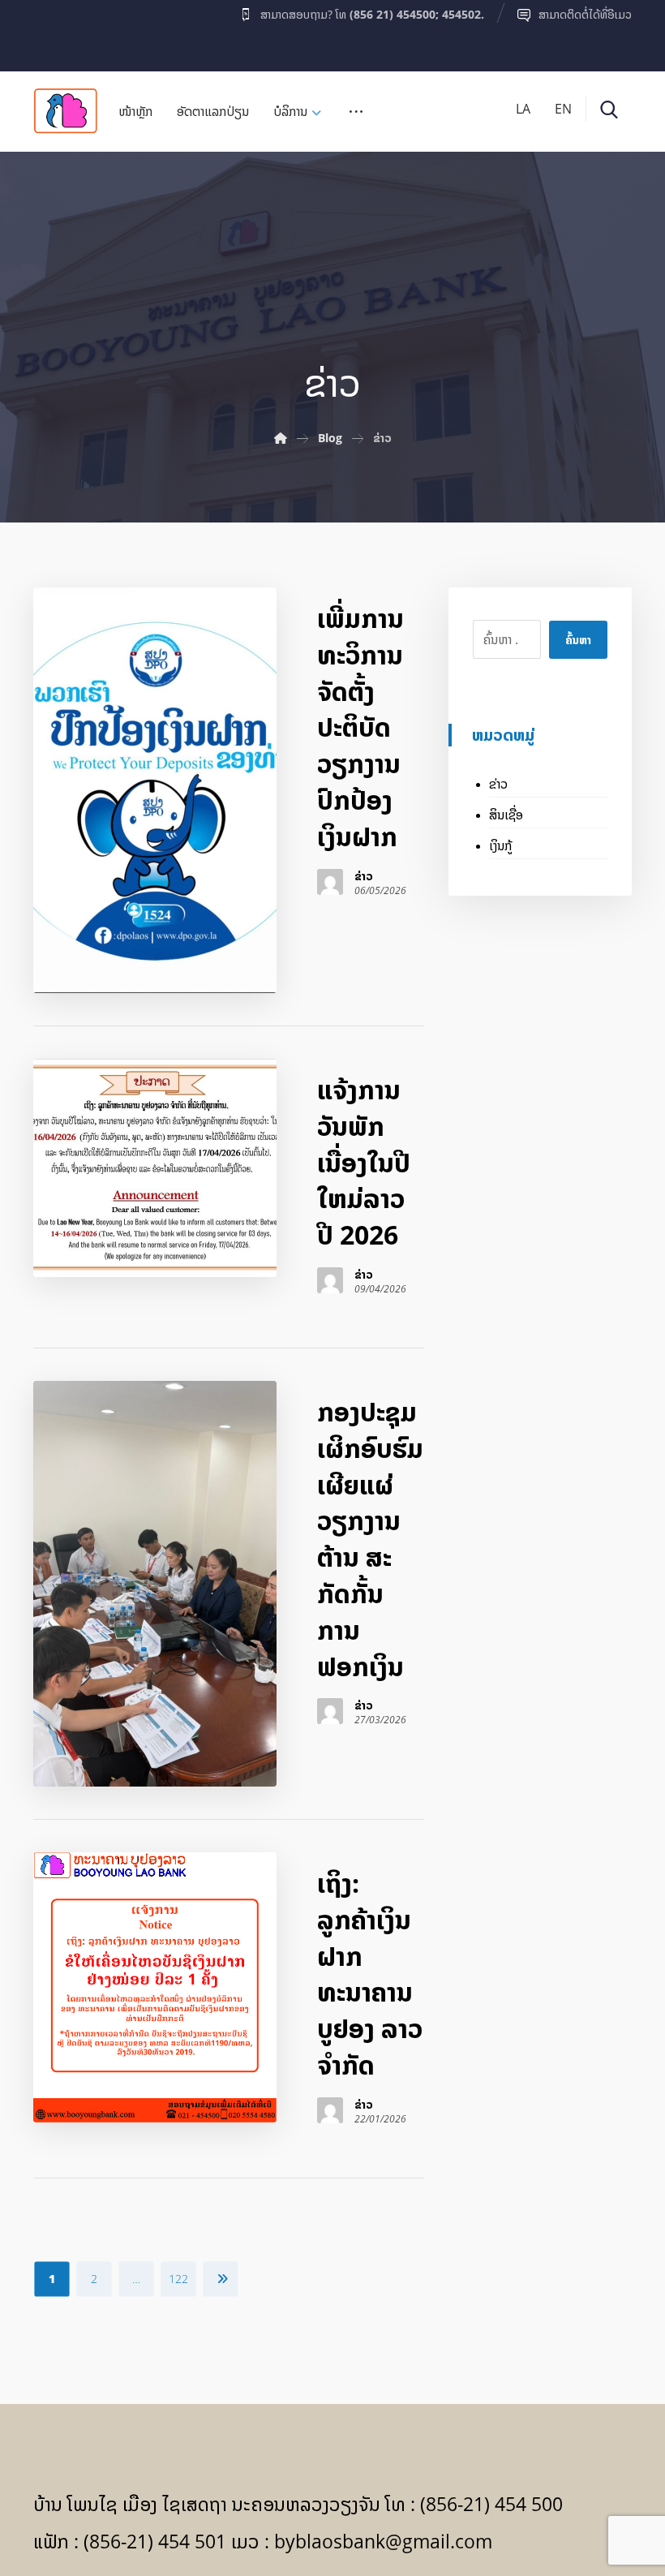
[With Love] (66, 111)
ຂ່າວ (364, 876)
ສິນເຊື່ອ (506, 815)
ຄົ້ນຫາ (578, 640)
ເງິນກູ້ (500, 845)
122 (178, 2279)
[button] (65, 32)
